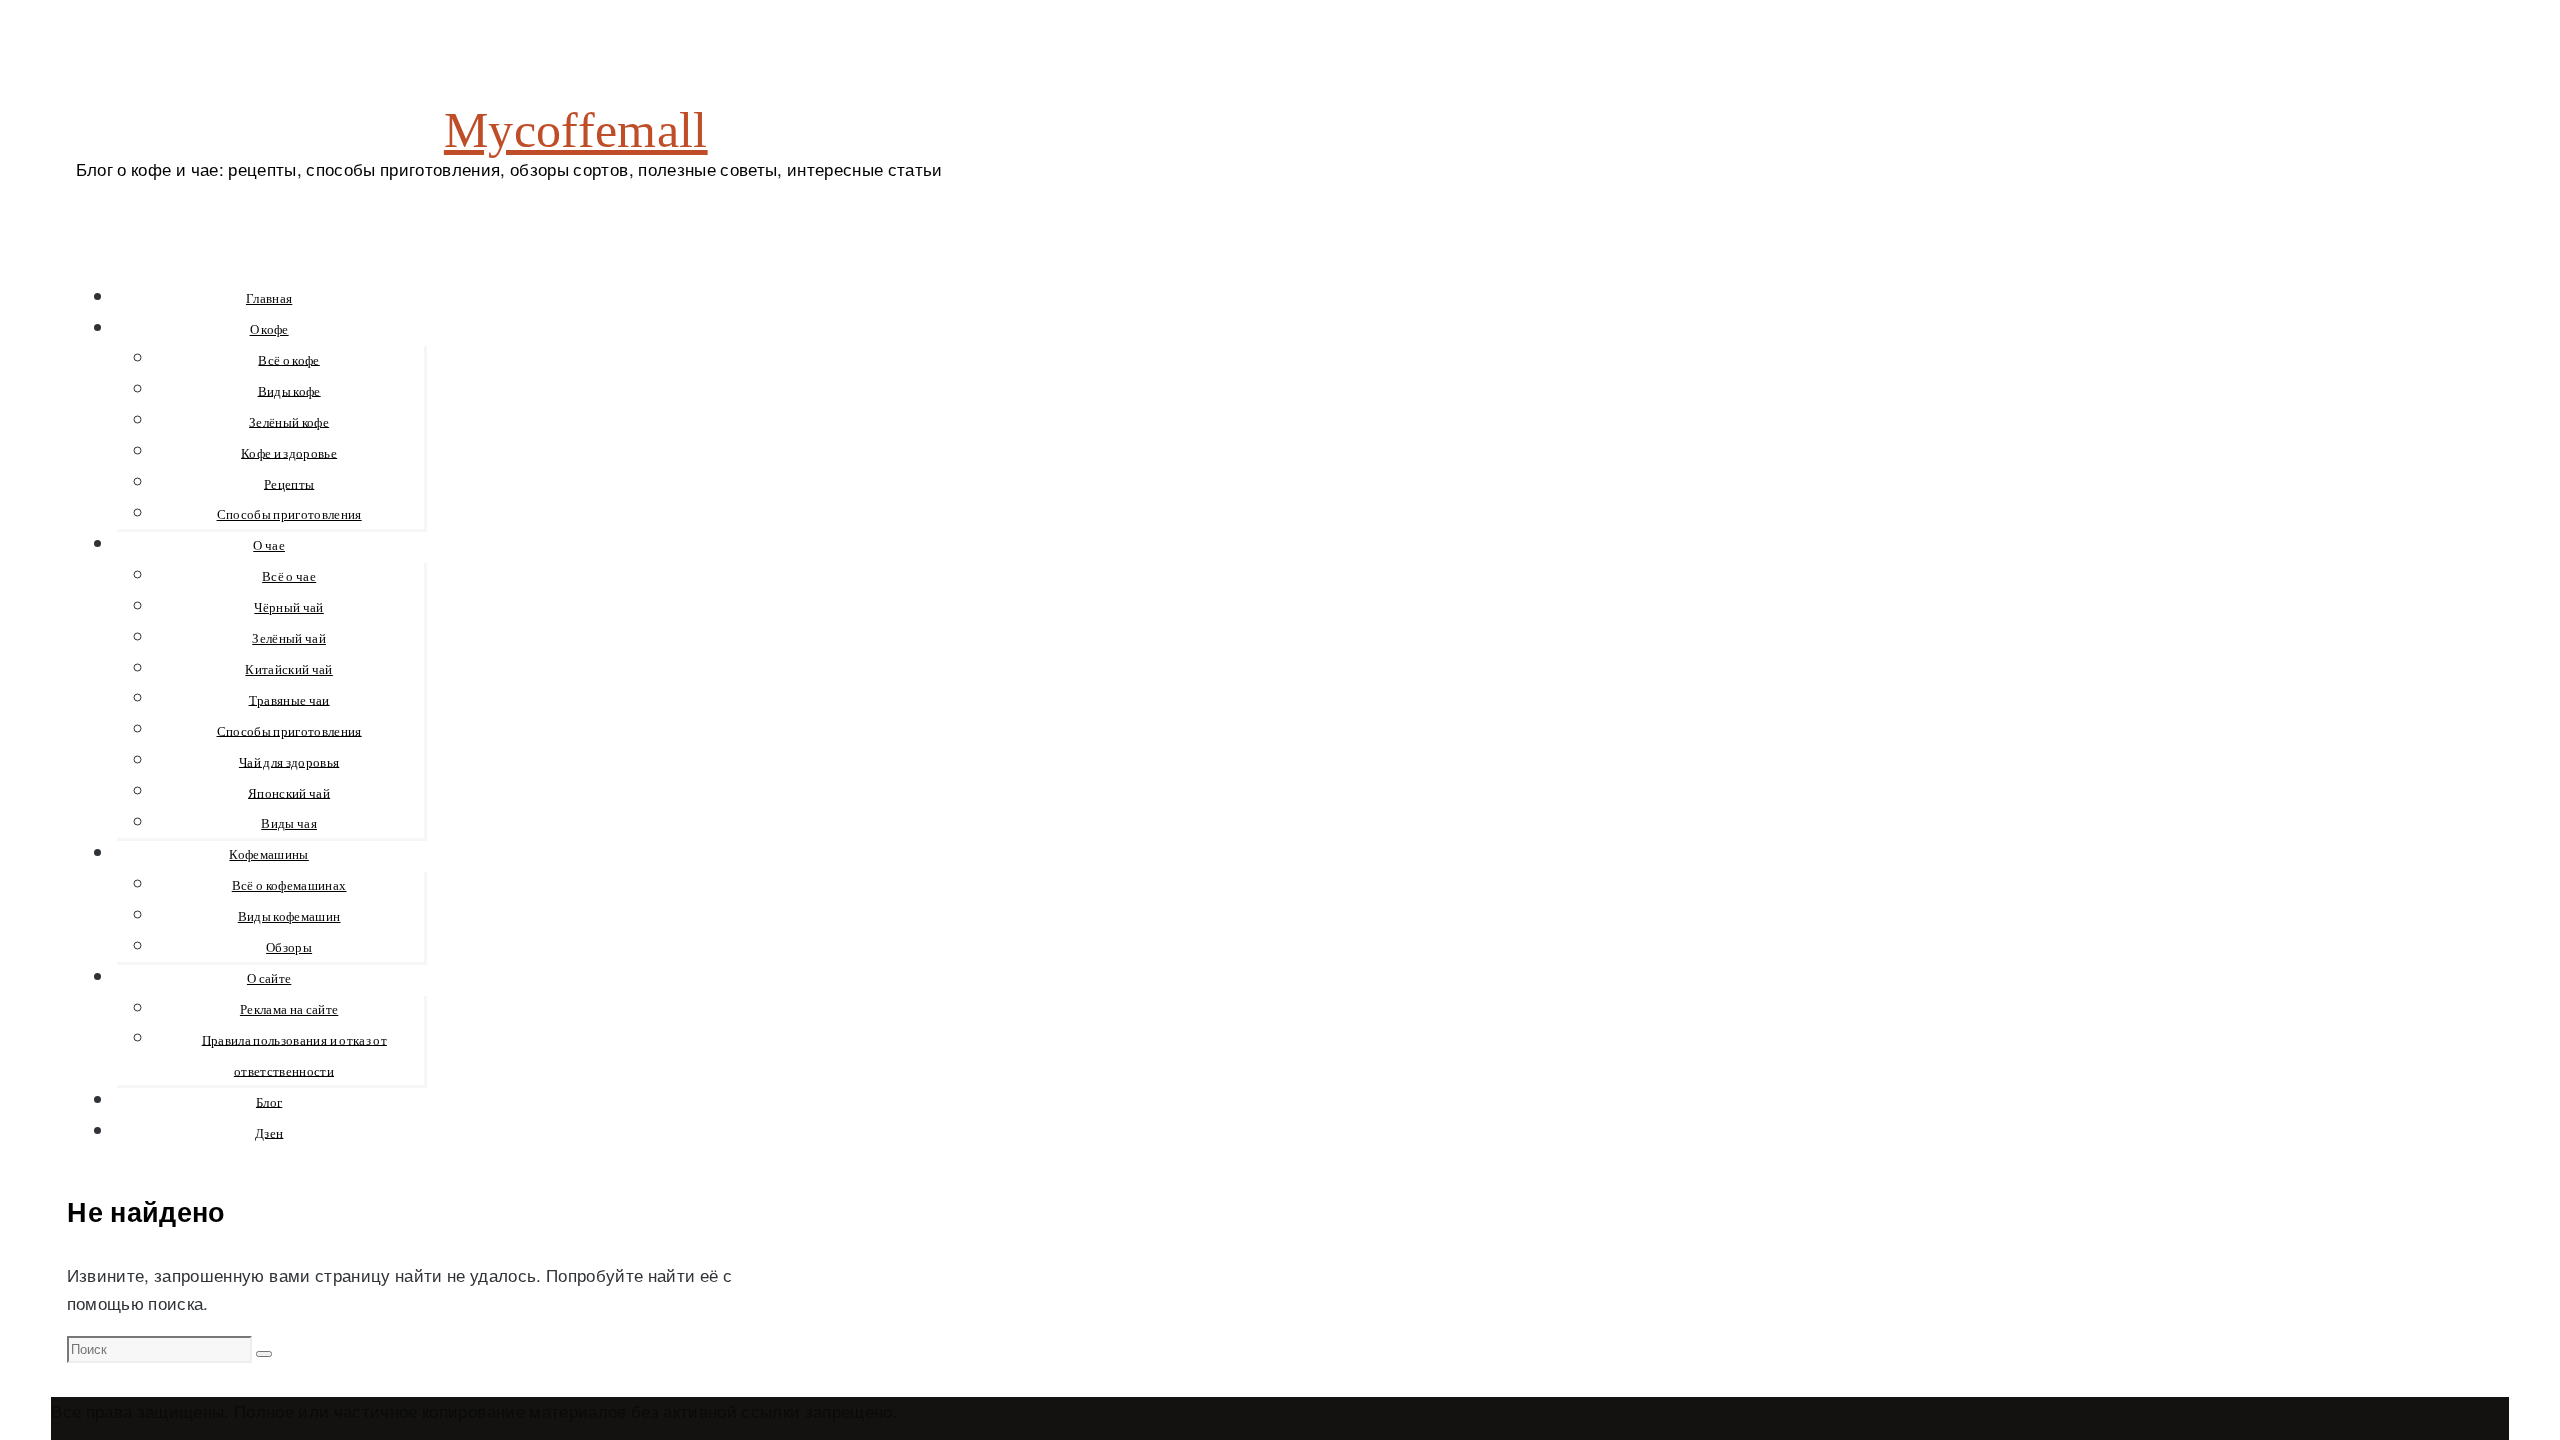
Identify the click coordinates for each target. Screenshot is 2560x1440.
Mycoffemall (576, 130)
